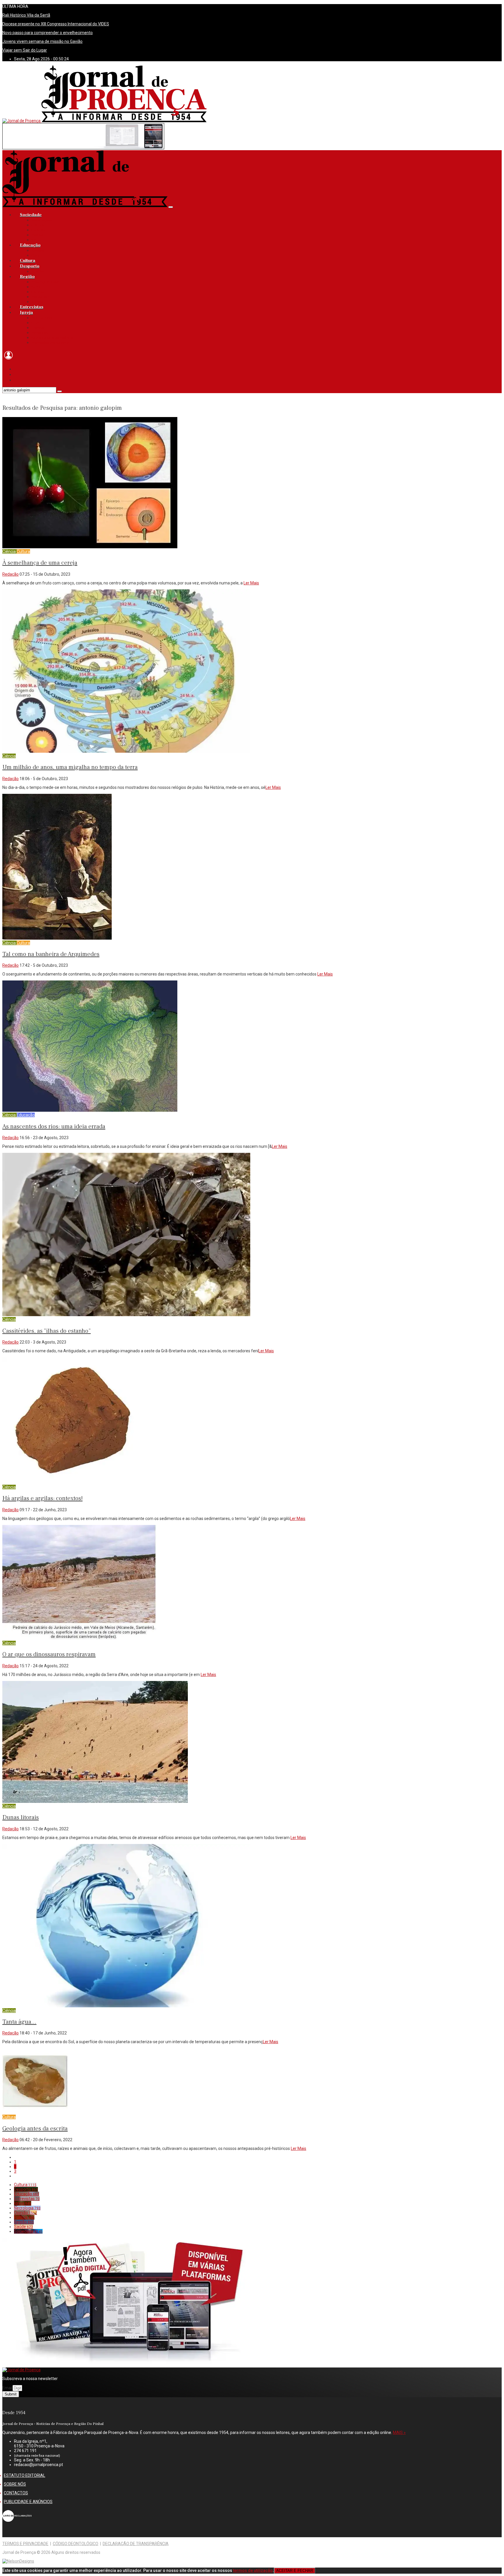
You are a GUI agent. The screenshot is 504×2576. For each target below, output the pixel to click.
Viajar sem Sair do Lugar (25, 50)
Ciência (38, 225)
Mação (37, 302)
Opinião (38, 230)
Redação (10, 574)
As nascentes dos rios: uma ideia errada (54, 1126)
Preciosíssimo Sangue (50, 343)
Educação (30, 245)
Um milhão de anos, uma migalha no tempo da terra (70, 767)
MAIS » (399, 2433)
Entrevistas (32, 307)
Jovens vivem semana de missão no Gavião (42, 41)
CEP (35, 323)
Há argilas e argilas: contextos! (42, 1498)
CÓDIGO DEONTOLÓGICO (76, 2544)
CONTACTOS (16, 2493)
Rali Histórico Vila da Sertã (26, 15)
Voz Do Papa (42, 318)
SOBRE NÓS (15, 2484)
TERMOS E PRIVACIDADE (25, 2544)
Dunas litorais (21, 1817)
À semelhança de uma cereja (40, 563)
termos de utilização (253, 2570)
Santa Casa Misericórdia (52, 338)
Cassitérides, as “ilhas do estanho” (47, 1331)
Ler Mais (251, 583)
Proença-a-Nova (45, 282)
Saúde (37, 240)
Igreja (26, 312)
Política (37, 235)
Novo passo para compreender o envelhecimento (48, 33)
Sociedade (31, 215)
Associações (42, 220)
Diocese (38, 328)
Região (27, 277)
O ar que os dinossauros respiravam (49, 1654)
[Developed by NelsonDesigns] (18, 2561)
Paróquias (40, 333)
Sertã (36, 287)
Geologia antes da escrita (35, 2128)
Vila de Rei (40, 297)
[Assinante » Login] (8, 360)
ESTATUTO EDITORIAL (24, 2475)
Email (7, 2388)
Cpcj (35, 255)
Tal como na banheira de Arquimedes (51, 954)
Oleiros (38, 292)
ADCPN (38, 272)
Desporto (30, 266)
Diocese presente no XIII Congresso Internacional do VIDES (56, 24)
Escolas (38, 251)
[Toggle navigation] (171, 207)
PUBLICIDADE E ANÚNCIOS (28, 2502)
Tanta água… (19, 2022)
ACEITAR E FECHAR (295, 2571)
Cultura (28, 261)
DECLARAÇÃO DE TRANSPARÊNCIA (136, 2544)
